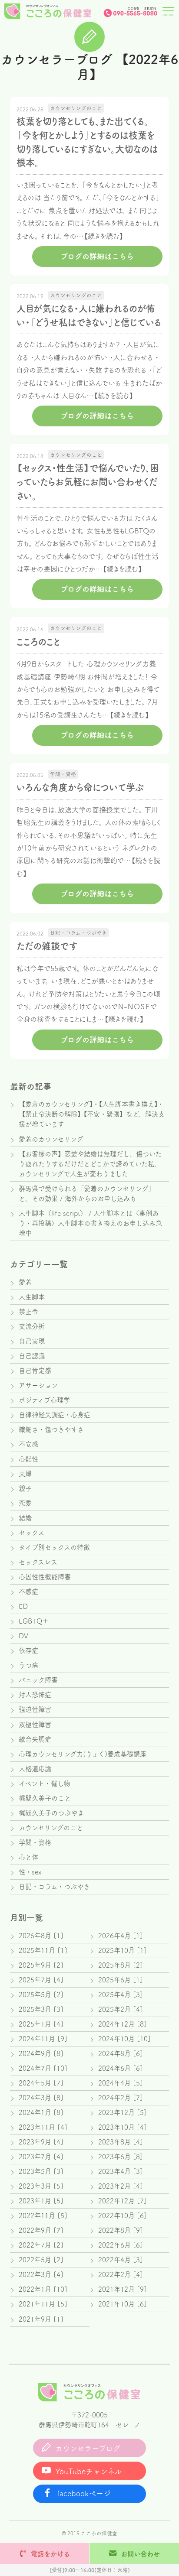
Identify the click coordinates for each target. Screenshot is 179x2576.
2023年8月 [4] (121, 2142)
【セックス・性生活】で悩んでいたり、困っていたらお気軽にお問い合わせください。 (88, 482)
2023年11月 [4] (43, 2127)
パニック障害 (38, 1680)
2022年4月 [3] (121, 2260)
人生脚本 (32, 1297)
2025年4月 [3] (121, 1995)
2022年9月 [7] (41, 2230)
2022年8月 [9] (121, 2230)
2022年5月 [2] (41, 2260)
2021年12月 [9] (123, 2289)
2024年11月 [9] (43, 2039)
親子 (25, 1488)
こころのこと (38, 642)
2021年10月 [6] (123, 2304)
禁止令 (28, 1312)
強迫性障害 (35, 1709)
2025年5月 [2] (41, 1995)
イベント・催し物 (45, 1783)
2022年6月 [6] (121, 2245)
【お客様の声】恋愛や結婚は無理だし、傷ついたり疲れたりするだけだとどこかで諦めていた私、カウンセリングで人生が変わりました (90, 1164)
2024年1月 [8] (41, 2112)
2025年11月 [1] (43, 1950)
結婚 (25, 1518)
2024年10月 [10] (124, 2039)
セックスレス (38, 1562)
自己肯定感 (35, 1371)
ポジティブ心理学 (44, 1400)
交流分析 (32, 1326)
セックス (31, 1533)
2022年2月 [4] (121, 2274)
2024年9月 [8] (41, 2053)
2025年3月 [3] (41, 2009)
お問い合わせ (140, 2554)
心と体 (28, 1857)
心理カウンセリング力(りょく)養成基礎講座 (83, 1754)
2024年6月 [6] (121, 2068)
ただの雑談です (47, 946)
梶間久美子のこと (45, 1798)
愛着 (25, 1282)
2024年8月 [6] (121, 2053)
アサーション (38, 1385)
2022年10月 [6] (123, 2215)
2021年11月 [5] (43, 2304)
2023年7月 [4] (41, 2157)
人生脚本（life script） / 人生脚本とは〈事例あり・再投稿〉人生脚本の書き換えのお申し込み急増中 (90, 1223)
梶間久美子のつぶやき (51, 1813)
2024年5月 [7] (41, 2083)
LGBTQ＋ (34, 1621)
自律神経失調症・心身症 (55, 1415)
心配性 (28, 1459)
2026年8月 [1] (41, 1936)
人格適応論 (35, 1769)
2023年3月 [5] (41, 2186)
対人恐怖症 (35, 1695)
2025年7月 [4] (41, 1980)
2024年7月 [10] (43, 2068)
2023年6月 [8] (121, 2157)
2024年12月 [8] (123, 2024)
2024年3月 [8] (41, 2098)
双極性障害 (35, 1725)
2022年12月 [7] (123, 2201)
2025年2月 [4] (121, 2009)
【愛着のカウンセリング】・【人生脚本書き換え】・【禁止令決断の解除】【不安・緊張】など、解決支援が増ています (92, 1114)
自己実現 (32, 1341)
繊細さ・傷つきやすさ (51, 1429)
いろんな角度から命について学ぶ (80, 787)
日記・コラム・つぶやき (54, 1887)
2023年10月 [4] (123, 2127)
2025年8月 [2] (121, 1965)
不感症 (28, 1592)
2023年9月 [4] (41, 2142)
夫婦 (25, 1474)
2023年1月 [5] (41, 2201)
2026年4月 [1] (121, 1936)
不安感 (28, 1444)
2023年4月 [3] (121, 2171)
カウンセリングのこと (51, 1828)
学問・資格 (35, 1842)
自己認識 (32, 1356)
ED (23, 1606)
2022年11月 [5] (43, 2215)
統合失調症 (35, 1739)
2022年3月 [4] (41, 2274)
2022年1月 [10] (43, 2289)
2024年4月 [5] (121, 2083)
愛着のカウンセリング (51, 1139)
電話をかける (50, 2554)
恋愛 (25, 1503)
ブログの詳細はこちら (97, 256)
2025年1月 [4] (41, 2024)
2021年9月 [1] (41, 2319)
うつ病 (28, 1665)
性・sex (30, 1872)
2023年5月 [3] (41, 2171)
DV (23, 1636)
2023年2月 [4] (121, 2186)
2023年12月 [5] (123, 2112)
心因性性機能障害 (45, 1577)
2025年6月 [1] (121, 1980)
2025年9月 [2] (41, 1965)
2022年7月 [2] (41, 2245)
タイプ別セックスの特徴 (54, 1547)
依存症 (28, 1650)
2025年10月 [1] (123, 1950)
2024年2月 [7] (121, 2098)
